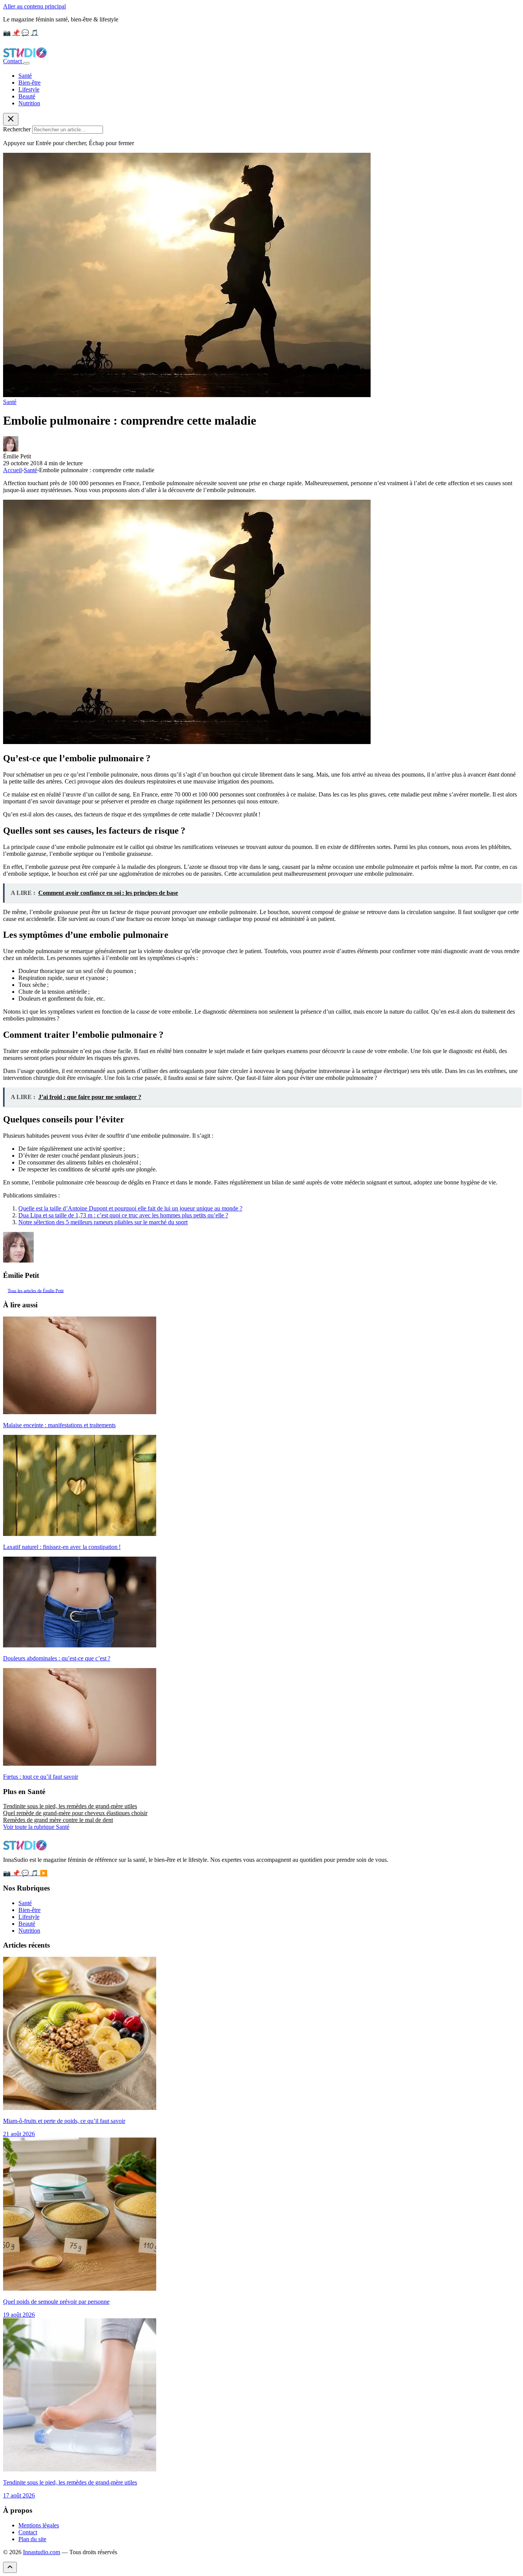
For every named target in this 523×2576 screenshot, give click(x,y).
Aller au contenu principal (34, 6)
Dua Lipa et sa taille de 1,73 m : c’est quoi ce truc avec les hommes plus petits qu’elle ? (123, 1215)
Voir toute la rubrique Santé (36, 1827)
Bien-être (29, 83)
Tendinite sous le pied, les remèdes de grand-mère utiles (70, 1806)
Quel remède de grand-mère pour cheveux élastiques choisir (75, 1813)
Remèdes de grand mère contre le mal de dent (58, 1820)
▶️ (44, 1873)
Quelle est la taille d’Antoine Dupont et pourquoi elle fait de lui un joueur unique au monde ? (130, 1208)
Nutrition (29, 103)
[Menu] (26, 63)
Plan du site (32, 2539)
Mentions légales (39, 2525)
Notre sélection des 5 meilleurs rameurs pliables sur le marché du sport (103, 1222)
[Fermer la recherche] (11, 119)
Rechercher (17, 129)
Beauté (27, 96)
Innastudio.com (42, 2552)
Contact (13, 61)
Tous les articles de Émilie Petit (36, 1290)
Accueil (12, 470)
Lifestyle (29, 89)
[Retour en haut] (10, 2567)
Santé (25, 76)
